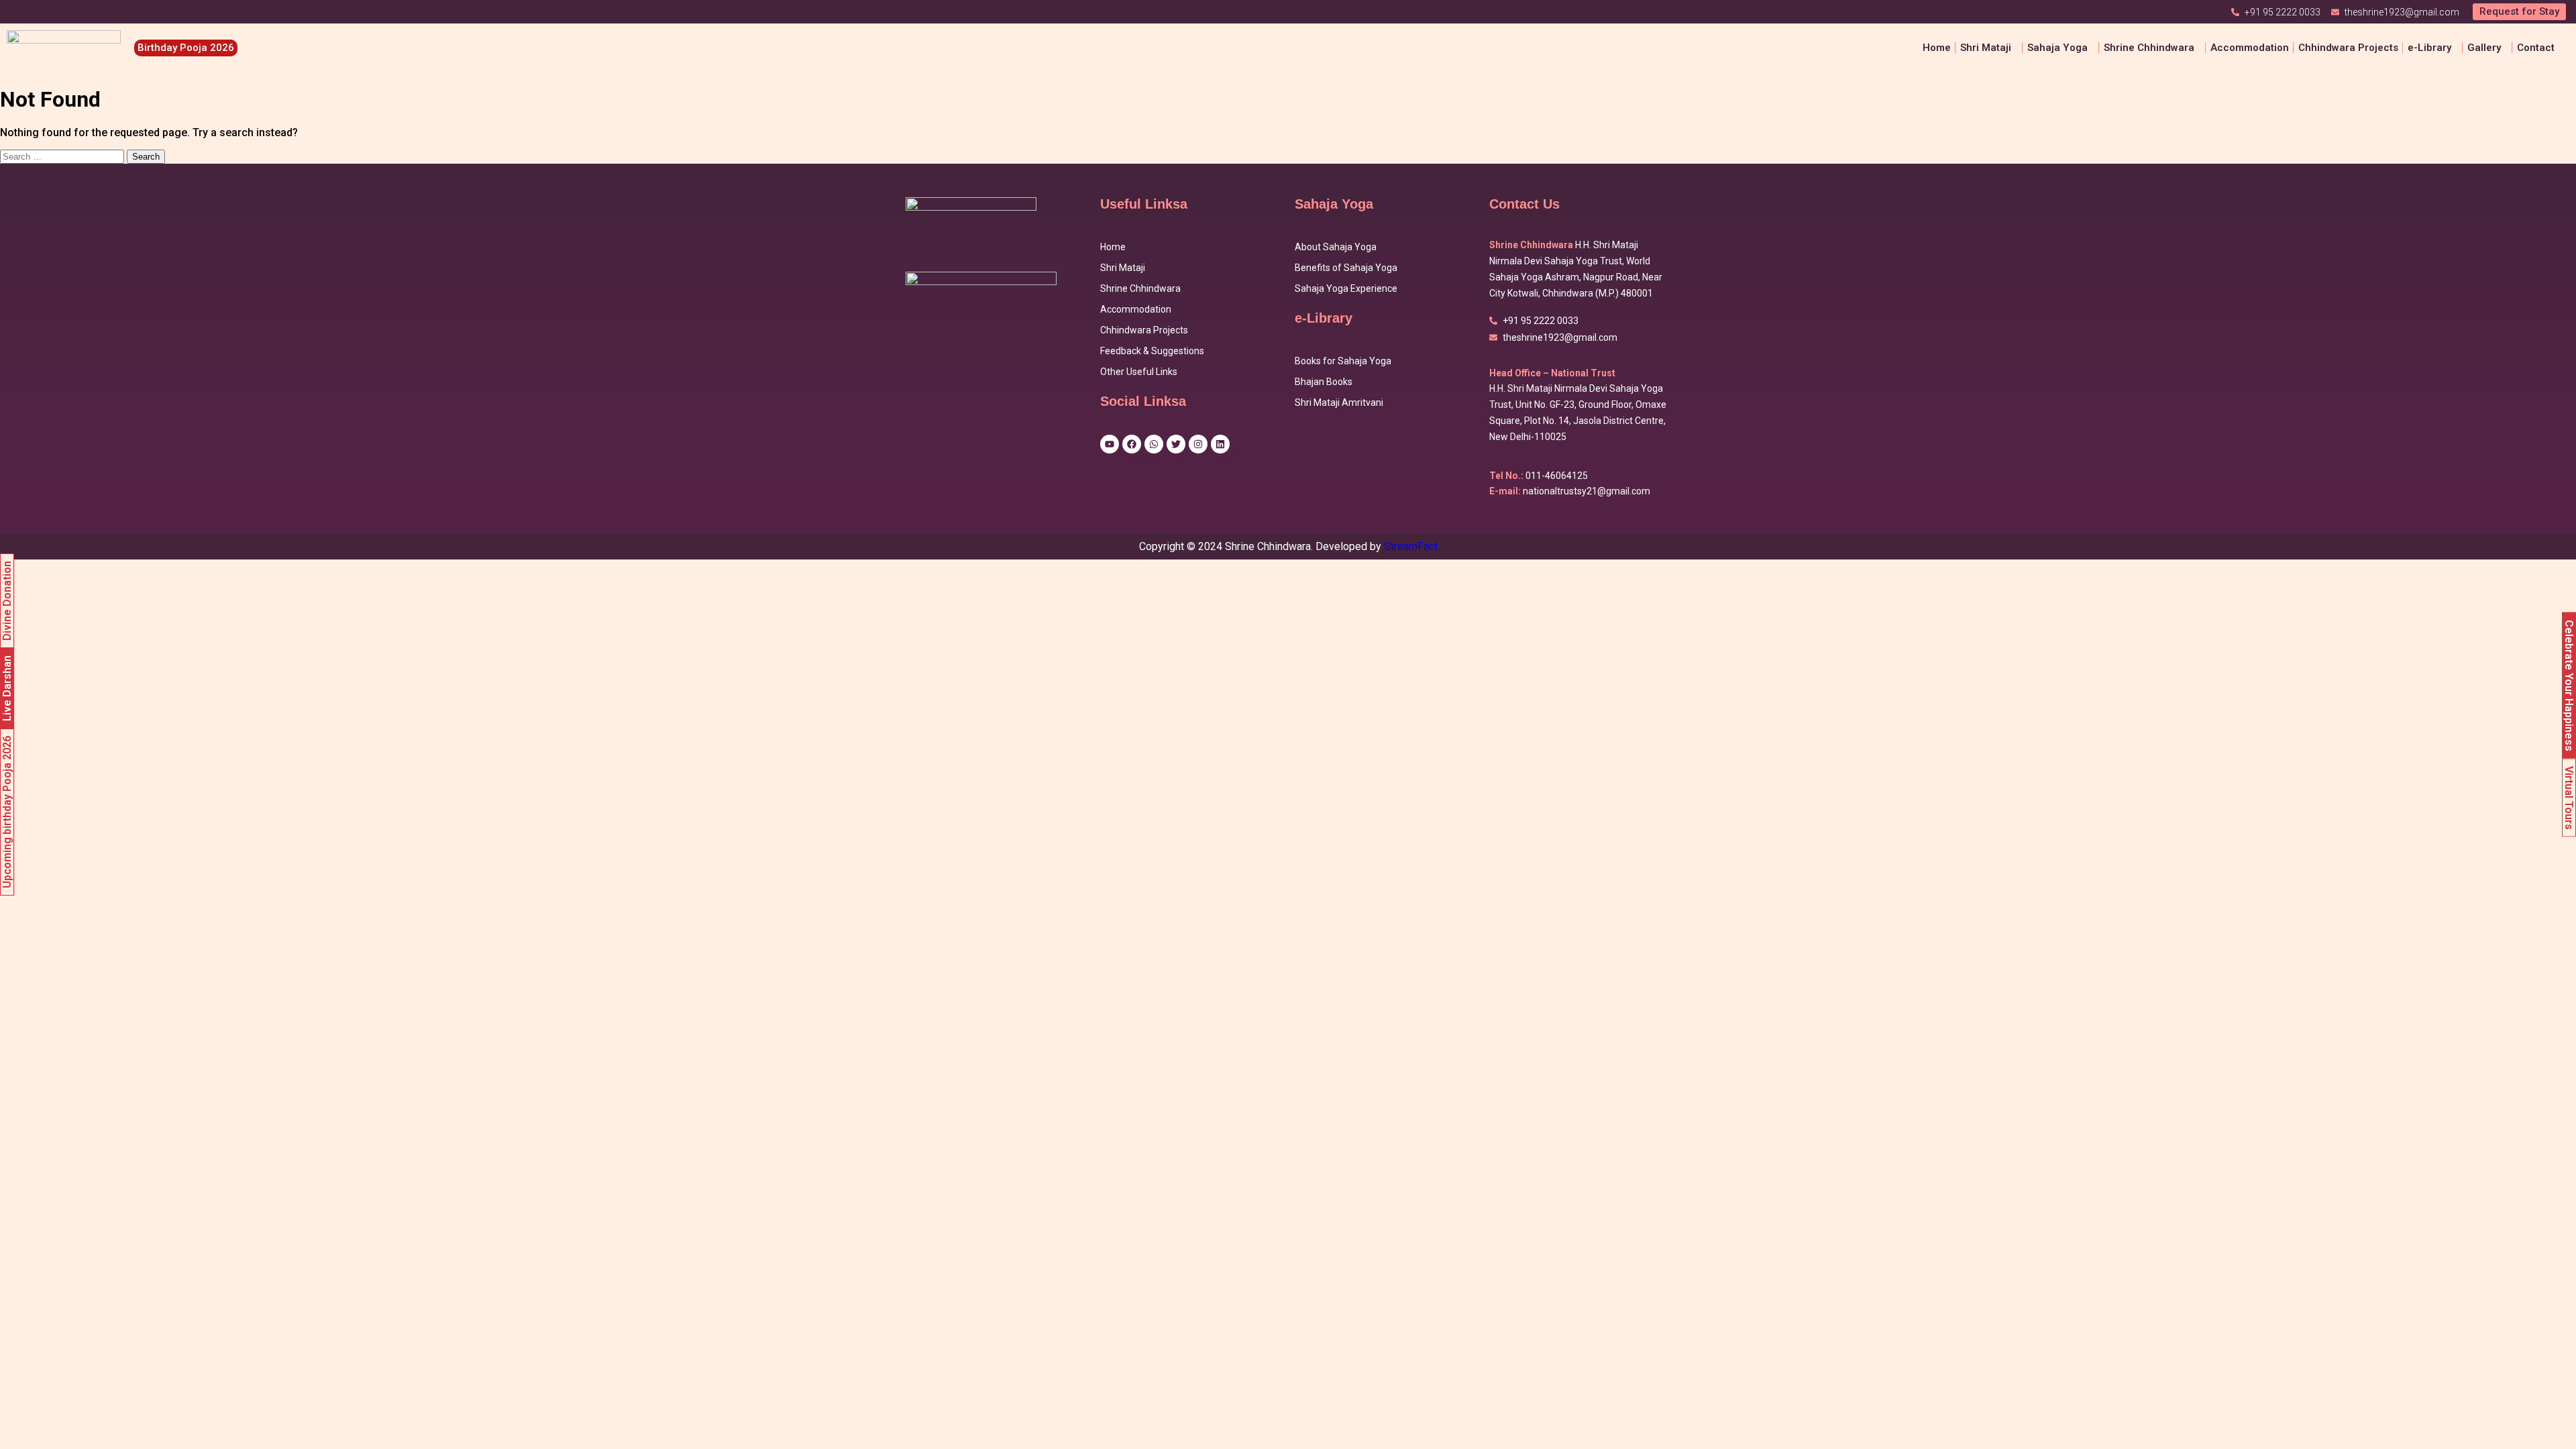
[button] (1989, 48)
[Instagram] (1198, 444)
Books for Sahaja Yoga (1343, 361)
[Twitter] (1176, 444)
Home (1937, 48)
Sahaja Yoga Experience (1346, 288)
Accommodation (2250, 48)
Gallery (2484, 48)
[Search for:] (63, 156)
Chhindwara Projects (2348, 48)
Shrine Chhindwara (2149, 48)
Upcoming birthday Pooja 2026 (7, 812)
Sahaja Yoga (2057, 48)
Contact (2536, 48)
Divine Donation (7, 601)
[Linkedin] (1220, 444)
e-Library (2429, 48)
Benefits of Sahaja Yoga (1346, 268)
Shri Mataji (1123, 268)
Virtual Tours (2569, 798)
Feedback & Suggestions (1152, 351)
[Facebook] (1132, 444)
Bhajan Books (1324, 382)
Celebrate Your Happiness (2569, 686)
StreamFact (1411, 546)
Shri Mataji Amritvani (1339, 402)
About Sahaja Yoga (1336, 247)
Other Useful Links (1139, 372)
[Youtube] (1110, 444)
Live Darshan (7, 688)
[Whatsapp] (1154, 444)
